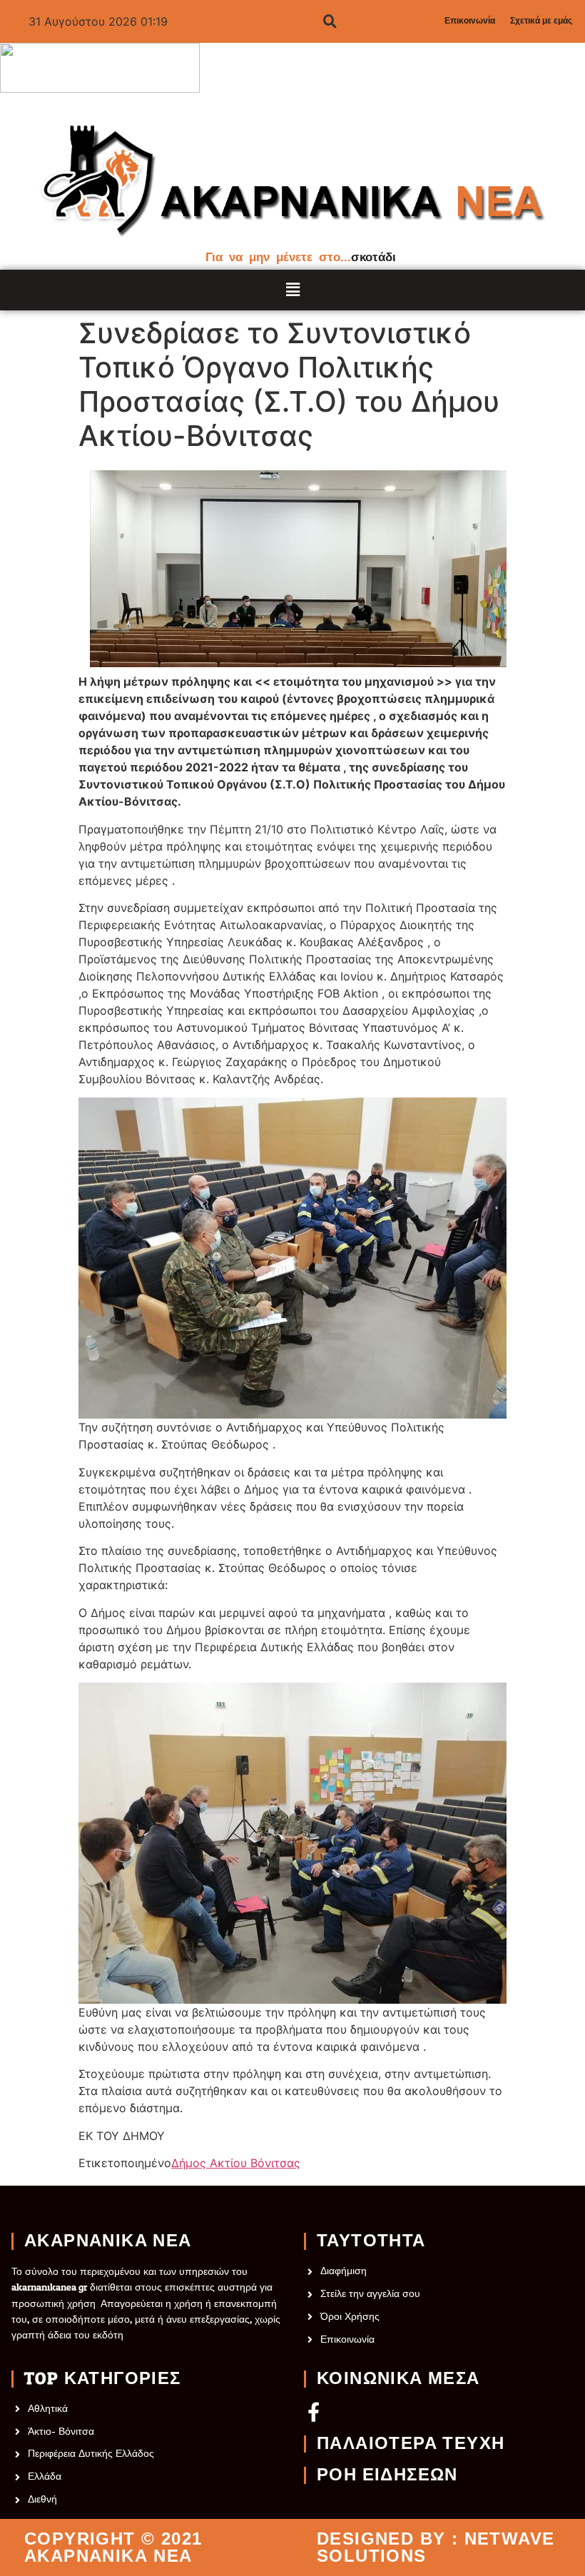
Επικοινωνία (470, 21)
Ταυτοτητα (371, 2241)
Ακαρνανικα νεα (108, 2241)
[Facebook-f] (314, 2412)
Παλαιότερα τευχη (411, 2444)
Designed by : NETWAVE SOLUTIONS (436, 2547)
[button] (293, 290)
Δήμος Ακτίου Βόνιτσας (236, 2163)
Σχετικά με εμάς (541, 21)
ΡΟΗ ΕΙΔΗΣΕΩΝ (387, 2475)
